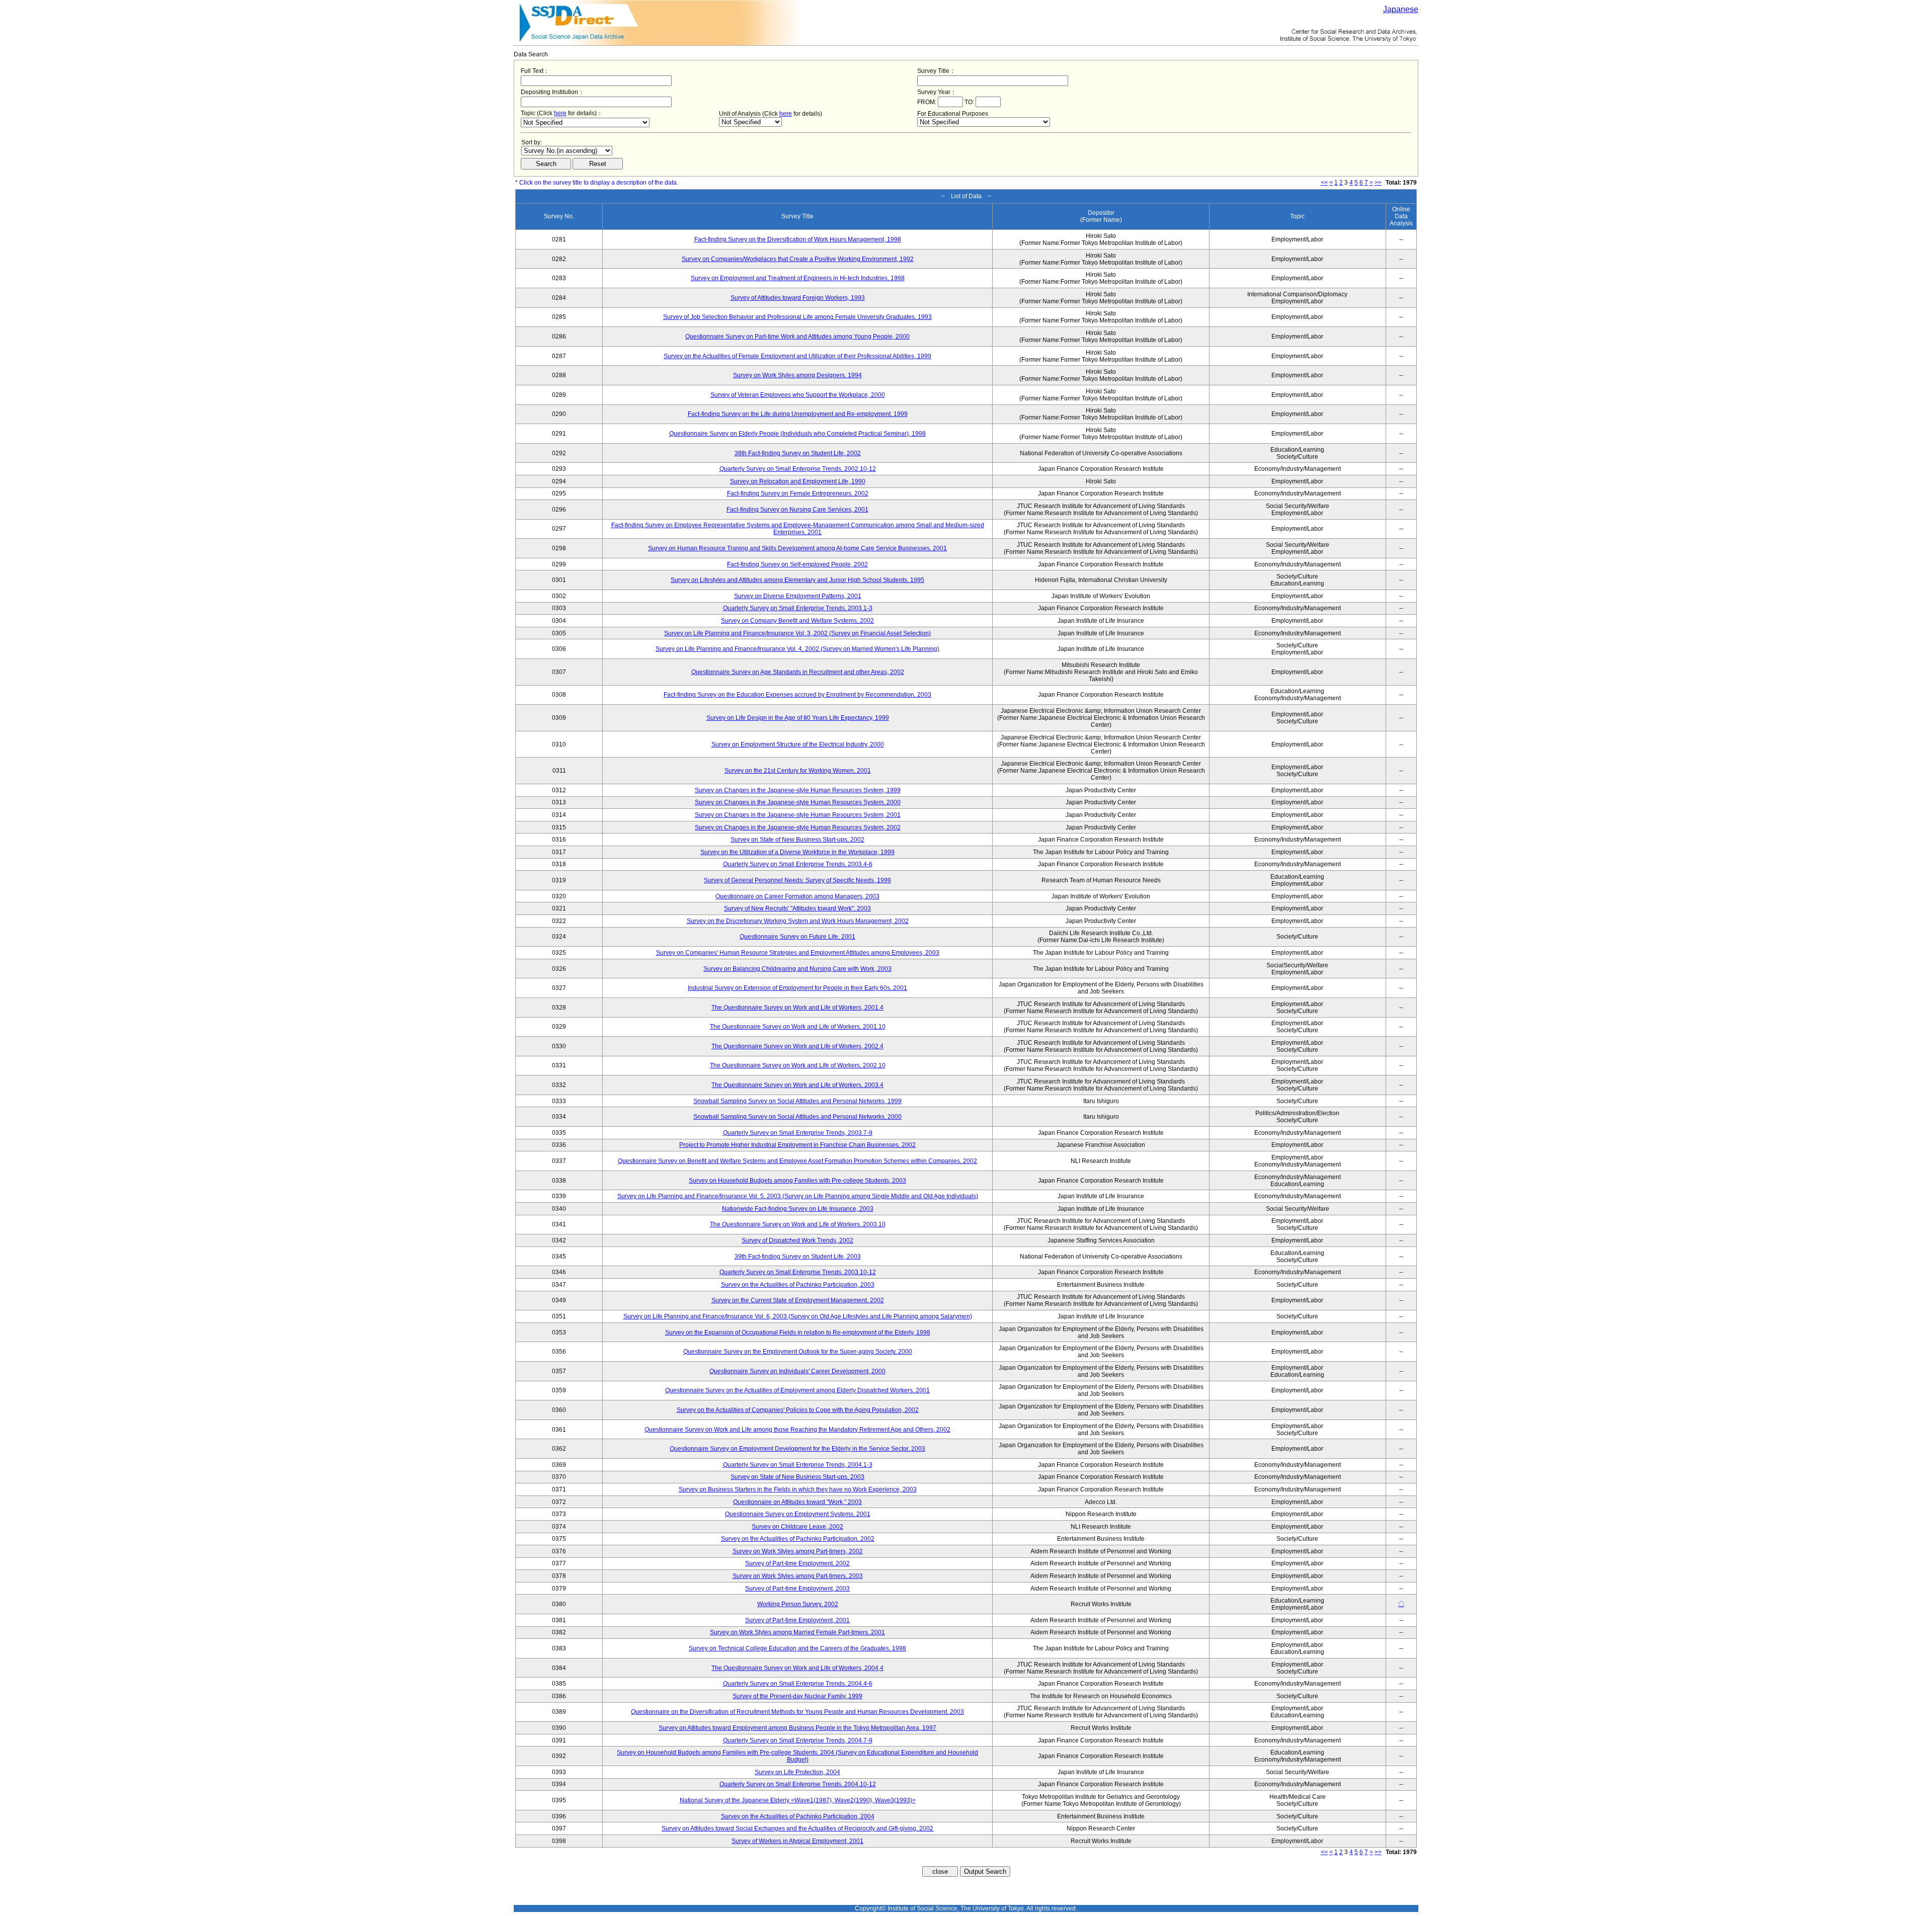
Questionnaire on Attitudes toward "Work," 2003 (797, 1502)
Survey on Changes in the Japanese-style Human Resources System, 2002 (798, 827)
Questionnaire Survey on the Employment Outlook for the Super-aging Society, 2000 (798, 1352)
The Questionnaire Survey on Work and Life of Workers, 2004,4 (797, 1668)
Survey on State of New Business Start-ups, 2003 (797, 1477)
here (560, 113)
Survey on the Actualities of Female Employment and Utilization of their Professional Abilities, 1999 (797, 356)
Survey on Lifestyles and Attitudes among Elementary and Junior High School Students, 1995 (797, 580)
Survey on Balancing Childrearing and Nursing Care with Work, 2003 (797, 969)
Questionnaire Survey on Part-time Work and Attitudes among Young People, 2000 (797, 337)
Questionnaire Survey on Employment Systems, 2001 (798, 1514)
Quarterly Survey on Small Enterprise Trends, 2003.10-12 (798, 1272)
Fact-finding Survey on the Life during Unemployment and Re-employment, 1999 (798, 414)
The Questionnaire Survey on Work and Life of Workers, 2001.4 (797, 1008)
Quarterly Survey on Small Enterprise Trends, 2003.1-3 (798, 608)
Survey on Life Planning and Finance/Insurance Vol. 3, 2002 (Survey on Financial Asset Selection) (797, 633)
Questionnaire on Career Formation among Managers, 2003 (797, 896)
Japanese (1401, 9)
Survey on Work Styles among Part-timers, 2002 (798, 1551)
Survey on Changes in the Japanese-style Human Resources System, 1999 (798, 790)
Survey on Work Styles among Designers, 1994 (797, 375)
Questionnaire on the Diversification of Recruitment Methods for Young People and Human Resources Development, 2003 (797, 1712)
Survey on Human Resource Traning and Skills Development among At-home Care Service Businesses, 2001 (797, 548)
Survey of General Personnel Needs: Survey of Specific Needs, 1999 (797, 880)
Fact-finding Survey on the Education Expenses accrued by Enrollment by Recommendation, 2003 (797, 695)
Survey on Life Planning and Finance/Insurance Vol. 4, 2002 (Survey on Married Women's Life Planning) (797, 649)
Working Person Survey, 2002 (798, 1604)
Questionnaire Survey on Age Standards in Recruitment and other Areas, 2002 (798, 672)
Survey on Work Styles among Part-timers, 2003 (798, 1576)
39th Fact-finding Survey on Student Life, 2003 (798, 1257)
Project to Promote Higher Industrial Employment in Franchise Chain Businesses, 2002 (797, 1145)
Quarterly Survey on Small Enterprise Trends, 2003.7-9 (798, 1133)
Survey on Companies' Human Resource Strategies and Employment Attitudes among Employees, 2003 (798, 953)
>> (1378, 183)
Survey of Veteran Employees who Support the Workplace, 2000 (798, 395)
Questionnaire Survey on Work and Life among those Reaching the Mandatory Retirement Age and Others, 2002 (797, 1430)
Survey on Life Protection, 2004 (797, 1772)
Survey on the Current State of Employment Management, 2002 (798, 1300)
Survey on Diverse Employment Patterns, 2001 (798, 596)
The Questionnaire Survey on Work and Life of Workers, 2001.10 (798, 1027)
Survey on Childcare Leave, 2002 (797, 1527)
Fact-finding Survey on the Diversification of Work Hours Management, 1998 (798, 239)
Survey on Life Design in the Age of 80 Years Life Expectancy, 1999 (798, 718)
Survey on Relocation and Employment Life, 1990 (798, 481)
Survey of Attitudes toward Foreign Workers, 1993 (798, 298)
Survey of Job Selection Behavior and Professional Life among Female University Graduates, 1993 (797, 317)
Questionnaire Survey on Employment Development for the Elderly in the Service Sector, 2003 (797, 1449)
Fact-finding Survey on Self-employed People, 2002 (797, 564)
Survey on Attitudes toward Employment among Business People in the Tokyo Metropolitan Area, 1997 (797, 1728)
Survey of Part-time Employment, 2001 (797, 1620)
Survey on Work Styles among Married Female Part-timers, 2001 (797, 1632)
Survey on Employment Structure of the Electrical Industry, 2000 (798, 744)
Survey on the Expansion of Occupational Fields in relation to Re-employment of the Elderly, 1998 (798, 1332)
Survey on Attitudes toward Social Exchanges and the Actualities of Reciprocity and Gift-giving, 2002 (797, 1828)
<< (1324, 183)
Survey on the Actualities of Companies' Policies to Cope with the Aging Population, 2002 (798, 1410)
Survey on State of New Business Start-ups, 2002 (797, 840)
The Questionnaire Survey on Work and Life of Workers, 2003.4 (797, 1085)
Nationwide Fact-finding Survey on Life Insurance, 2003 (798, 1209)
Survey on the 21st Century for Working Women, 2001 (798, 771)
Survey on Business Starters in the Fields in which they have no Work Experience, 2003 (798, 1489)
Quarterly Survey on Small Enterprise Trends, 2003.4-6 (798, 864)
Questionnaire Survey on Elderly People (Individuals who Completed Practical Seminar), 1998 (797, 434)
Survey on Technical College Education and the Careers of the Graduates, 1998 (797, 1648)
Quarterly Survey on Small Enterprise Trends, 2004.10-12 (798, 1784)
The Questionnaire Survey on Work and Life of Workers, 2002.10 (798, 1065)
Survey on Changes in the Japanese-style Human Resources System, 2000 (798, 802)
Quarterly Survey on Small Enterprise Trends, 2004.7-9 (798, 1740)
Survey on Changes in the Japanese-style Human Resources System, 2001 (798, 815)
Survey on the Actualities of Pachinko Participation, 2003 (798, 1285)
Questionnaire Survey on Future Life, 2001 (797, 937)
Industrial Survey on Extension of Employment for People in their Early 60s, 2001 (797, 988)
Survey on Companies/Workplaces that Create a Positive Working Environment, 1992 (798, 259)
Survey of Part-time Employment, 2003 (797, 1589)
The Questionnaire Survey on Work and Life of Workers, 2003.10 (798, 1224)
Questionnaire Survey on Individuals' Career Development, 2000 (797, 1371)
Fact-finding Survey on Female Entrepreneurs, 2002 (798, 493)
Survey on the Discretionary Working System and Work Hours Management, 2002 (798, 921)
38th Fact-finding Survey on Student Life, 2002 (798, 453)
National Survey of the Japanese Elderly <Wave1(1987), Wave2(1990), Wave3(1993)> (798, 1800)
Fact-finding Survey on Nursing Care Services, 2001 (797, 510)
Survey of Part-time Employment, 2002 (797, 1563)
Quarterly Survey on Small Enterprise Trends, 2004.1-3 (798, 1465)
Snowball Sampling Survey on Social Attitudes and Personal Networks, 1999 (797, 1101)
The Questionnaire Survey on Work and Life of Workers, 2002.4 (797, 1046)
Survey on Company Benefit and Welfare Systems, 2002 (797, 621)
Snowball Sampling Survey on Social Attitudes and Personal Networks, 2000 (797, 1117)
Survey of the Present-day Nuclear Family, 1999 (797, 1696)
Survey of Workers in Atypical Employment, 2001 (797, 1841)
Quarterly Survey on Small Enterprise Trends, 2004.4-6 (798, 1684)
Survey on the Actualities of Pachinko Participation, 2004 (798, 1816)
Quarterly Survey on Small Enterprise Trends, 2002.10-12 (798, 469)
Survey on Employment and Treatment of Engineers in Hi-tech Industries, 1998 (798, 278)
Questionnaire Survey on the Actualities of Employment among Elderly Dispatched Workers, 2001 (797, 1390)
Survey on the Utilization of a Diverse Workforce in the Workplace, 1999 (797, 852)
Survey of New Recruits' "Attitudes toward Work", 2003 (797, 908)
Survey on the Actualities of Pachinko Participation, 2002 (798, 1539)
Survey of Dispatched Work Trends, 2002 (797, 1240)
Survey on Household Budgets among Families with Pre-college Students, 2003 (797, 1181)
